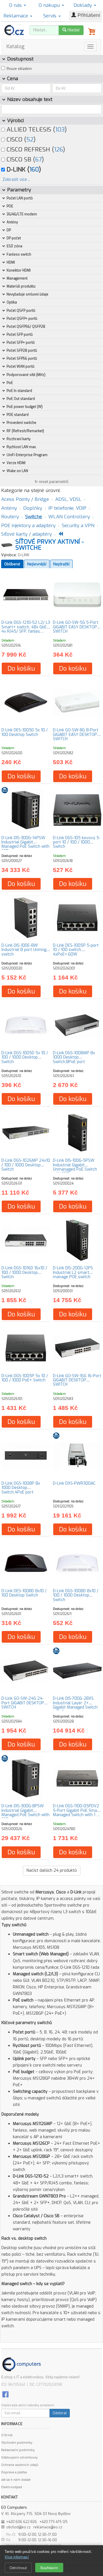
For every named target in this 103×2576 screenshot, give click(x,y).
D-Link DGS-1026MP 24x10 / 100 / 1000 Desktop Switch (26, 1165)
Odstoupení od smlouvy (19, 2457)
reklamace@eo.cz (48, 2527)
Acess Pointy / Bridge (25, 499)
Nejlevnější (37, 564)
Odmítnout (18, 2568)
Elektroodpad (12, 2487)
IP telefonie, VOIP (67, 508)
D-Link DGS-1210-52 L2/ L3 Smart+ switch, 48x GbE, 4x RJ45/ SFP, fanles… (26, 627)
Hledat (73, 30)
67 (38, 159)
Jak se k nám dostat (16, 2480)
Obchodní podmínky (17, 2443)
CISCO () (20, 139)
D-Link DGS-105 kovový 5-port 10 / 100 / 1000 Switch (77, 842)
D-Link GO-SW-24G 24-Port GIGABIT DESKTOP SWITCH (23, 1703)
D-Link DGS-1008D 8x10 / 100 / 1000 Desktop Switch (76, 1595)
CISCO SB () (24, 159)
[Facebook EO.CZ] (5, 2394)
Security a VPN (78, 526)
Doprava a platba (14, 2472)
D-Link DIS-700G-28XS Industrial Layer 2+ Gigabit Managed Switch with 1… (75, 1705)
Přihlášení (88, 15)
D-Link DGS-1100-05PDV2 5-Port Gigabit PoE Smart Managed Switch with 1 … (77, 1810)
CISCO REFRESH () (35, 149)
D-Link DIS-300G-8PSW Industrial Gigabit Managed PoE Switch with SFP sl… (25, 1813)
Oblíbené (12, 564)
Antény (9, 508)
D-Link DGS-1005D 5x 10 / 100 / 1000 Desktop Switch (25, 1057)
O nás (16, 5)
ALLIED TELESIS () (36, 129)
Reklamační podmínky (18, 2450)
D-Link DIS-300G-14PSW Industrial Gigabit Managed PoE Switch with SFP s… (25, 844)
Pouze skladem (19, 69)
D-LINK (24, 555)
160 (34, 169)
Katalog (15, 46)
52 (30, 139)
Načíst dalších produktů (52, 1870)
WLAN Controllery (69, 517)
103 (60, 129)
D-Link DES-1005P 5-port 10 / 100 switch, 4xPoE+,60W (76, 950)
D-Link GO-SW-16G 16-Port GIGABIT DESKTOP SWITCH (77, 1380)
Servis (50, 16)
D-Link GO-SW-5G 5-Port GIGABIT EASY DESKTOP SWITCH (76, 627)
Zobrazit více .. (16, 180)
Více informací (17, 2557)
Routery (10, 517)
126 (59, 149)
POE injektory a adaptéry (28, 526)
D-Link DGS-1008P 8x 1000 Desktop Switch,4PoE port (21, 1488)
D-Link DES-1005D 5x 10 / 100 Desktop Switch (25, 732)
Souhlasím (49, 2568)
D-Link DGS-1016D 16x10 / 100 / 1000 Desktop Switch (24, 1272)
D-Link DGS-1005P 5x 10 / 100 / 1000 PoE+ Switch (25, 1378)
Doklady (83, 5)
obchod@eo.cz (18, 2527)
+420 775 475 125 (54, 2522)
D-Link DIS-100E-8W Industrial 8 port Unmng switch (24, 950)
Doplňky (33, 508)
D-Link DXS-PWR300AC (74, 1483)
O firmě (7, 2435)
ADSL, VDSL (68, 499)
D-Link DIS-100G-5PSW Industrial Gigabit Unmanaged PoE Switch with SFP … (75, 1167)
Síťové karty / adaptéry (26, 534)
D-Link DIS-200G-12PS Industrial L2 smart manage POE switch (73, 1272)
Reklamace (16, 16)
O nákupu (50, 5)
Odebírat (60, 2413)
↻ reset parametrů (51, 482)
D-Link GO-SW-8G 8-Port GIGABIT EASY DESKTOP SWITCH (76, 734)
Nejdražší (61, 564)
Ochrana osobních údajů (20, 2465)
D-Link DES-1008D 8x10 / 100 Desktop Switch (24, 1593)
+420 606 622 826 (22, 2522)
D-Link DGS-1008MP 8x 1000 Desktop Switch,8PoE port (74, 1057)
